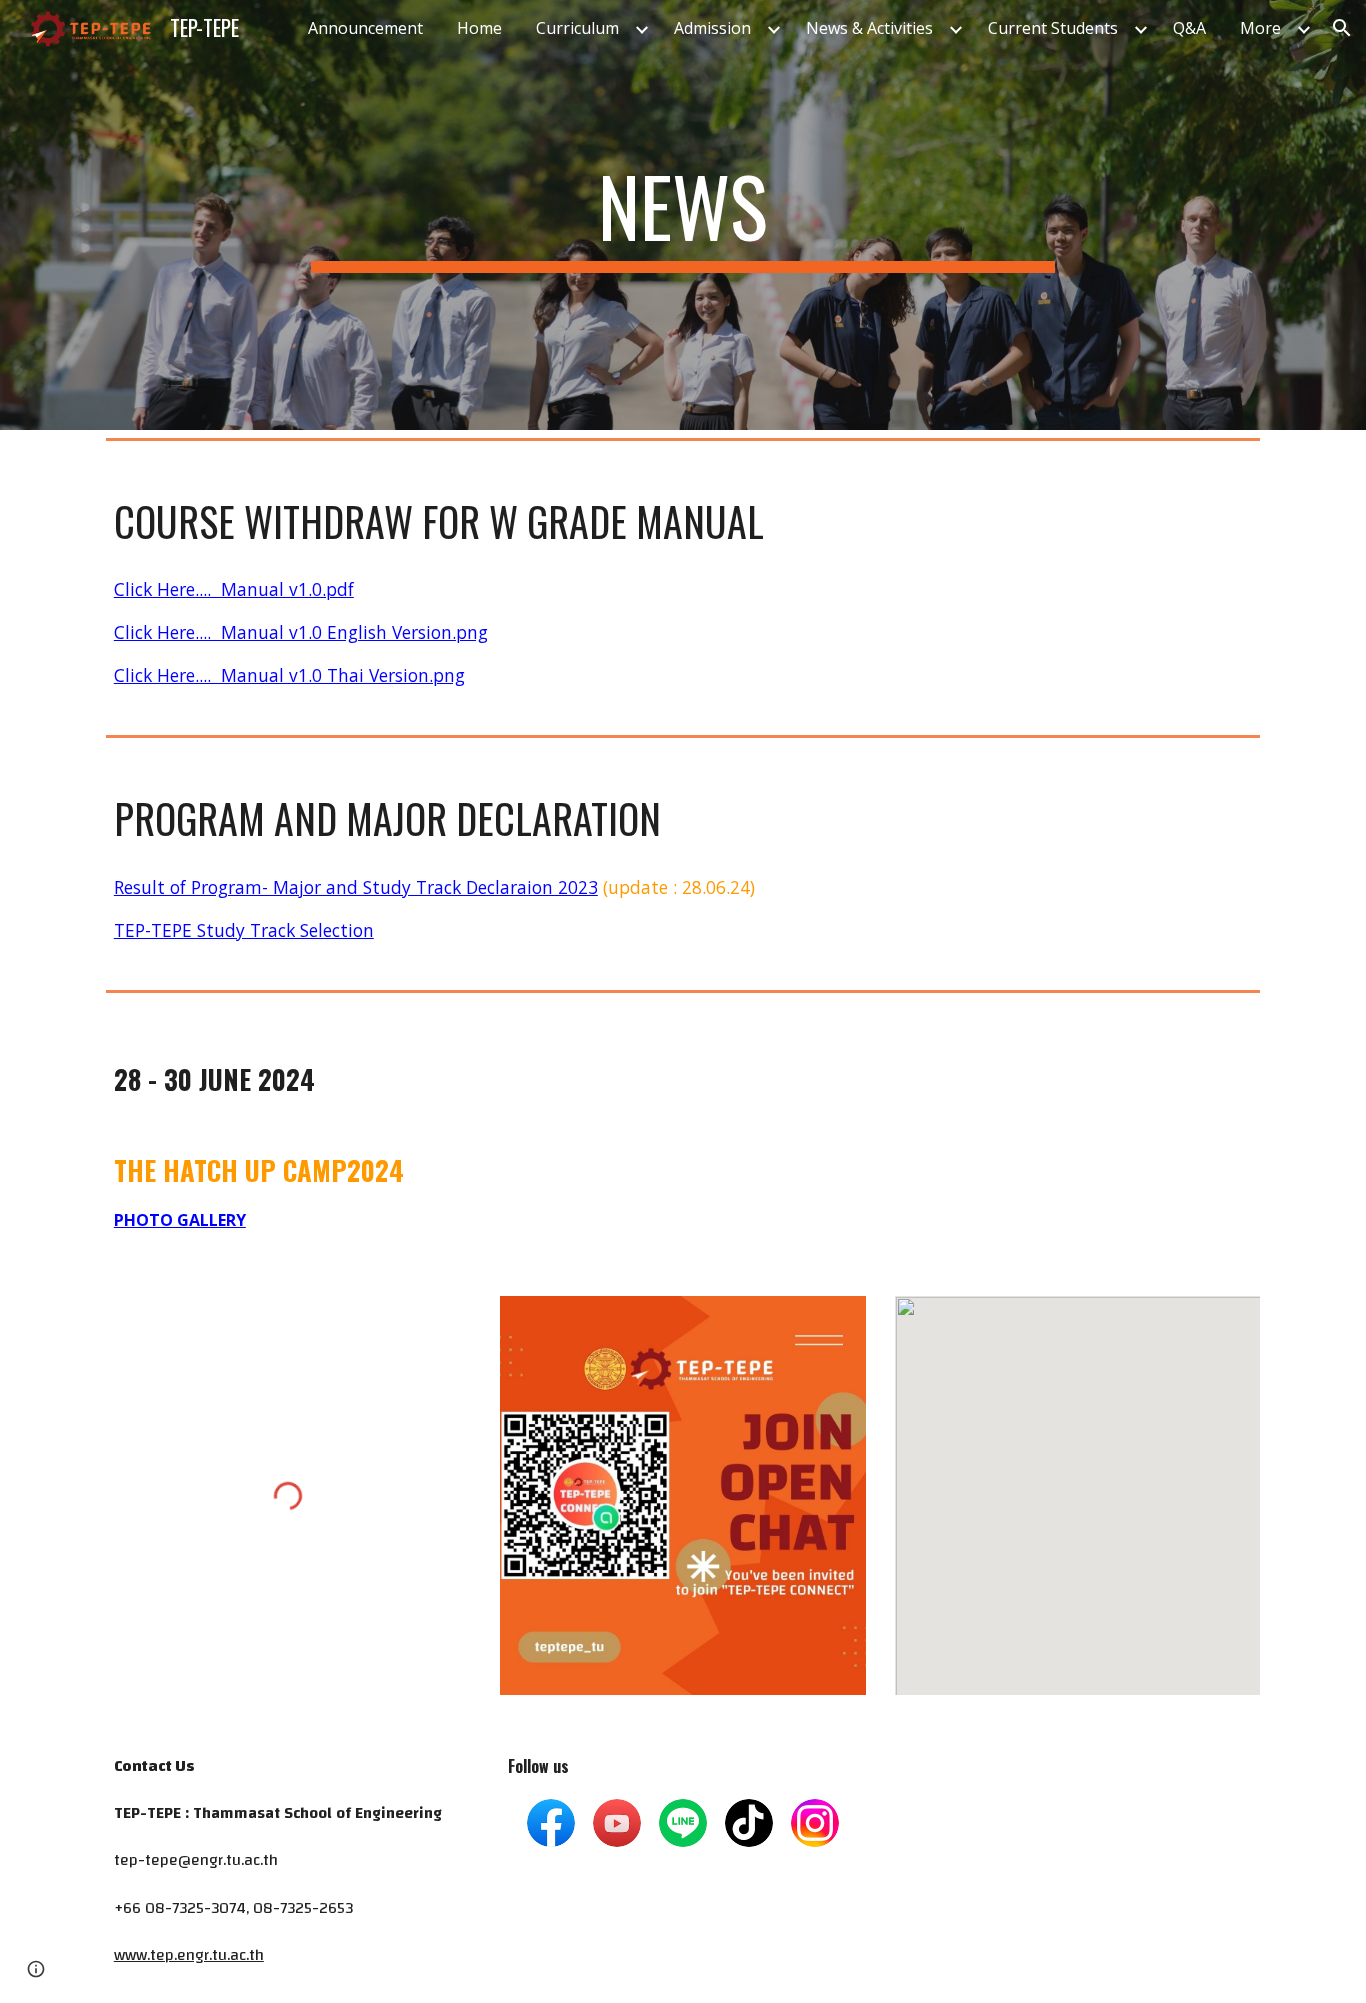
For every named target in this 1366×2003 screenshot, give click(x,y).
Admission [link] (712, 28)
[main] (683, 215)
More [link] (1260, 28)
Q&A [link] (1189, 28)
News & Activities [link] (869, 28)
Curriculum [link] (577, 28)
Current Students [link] (1053, 28)
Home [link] (479, 28)
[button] (1342, 28)
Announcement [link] (365, 28)
